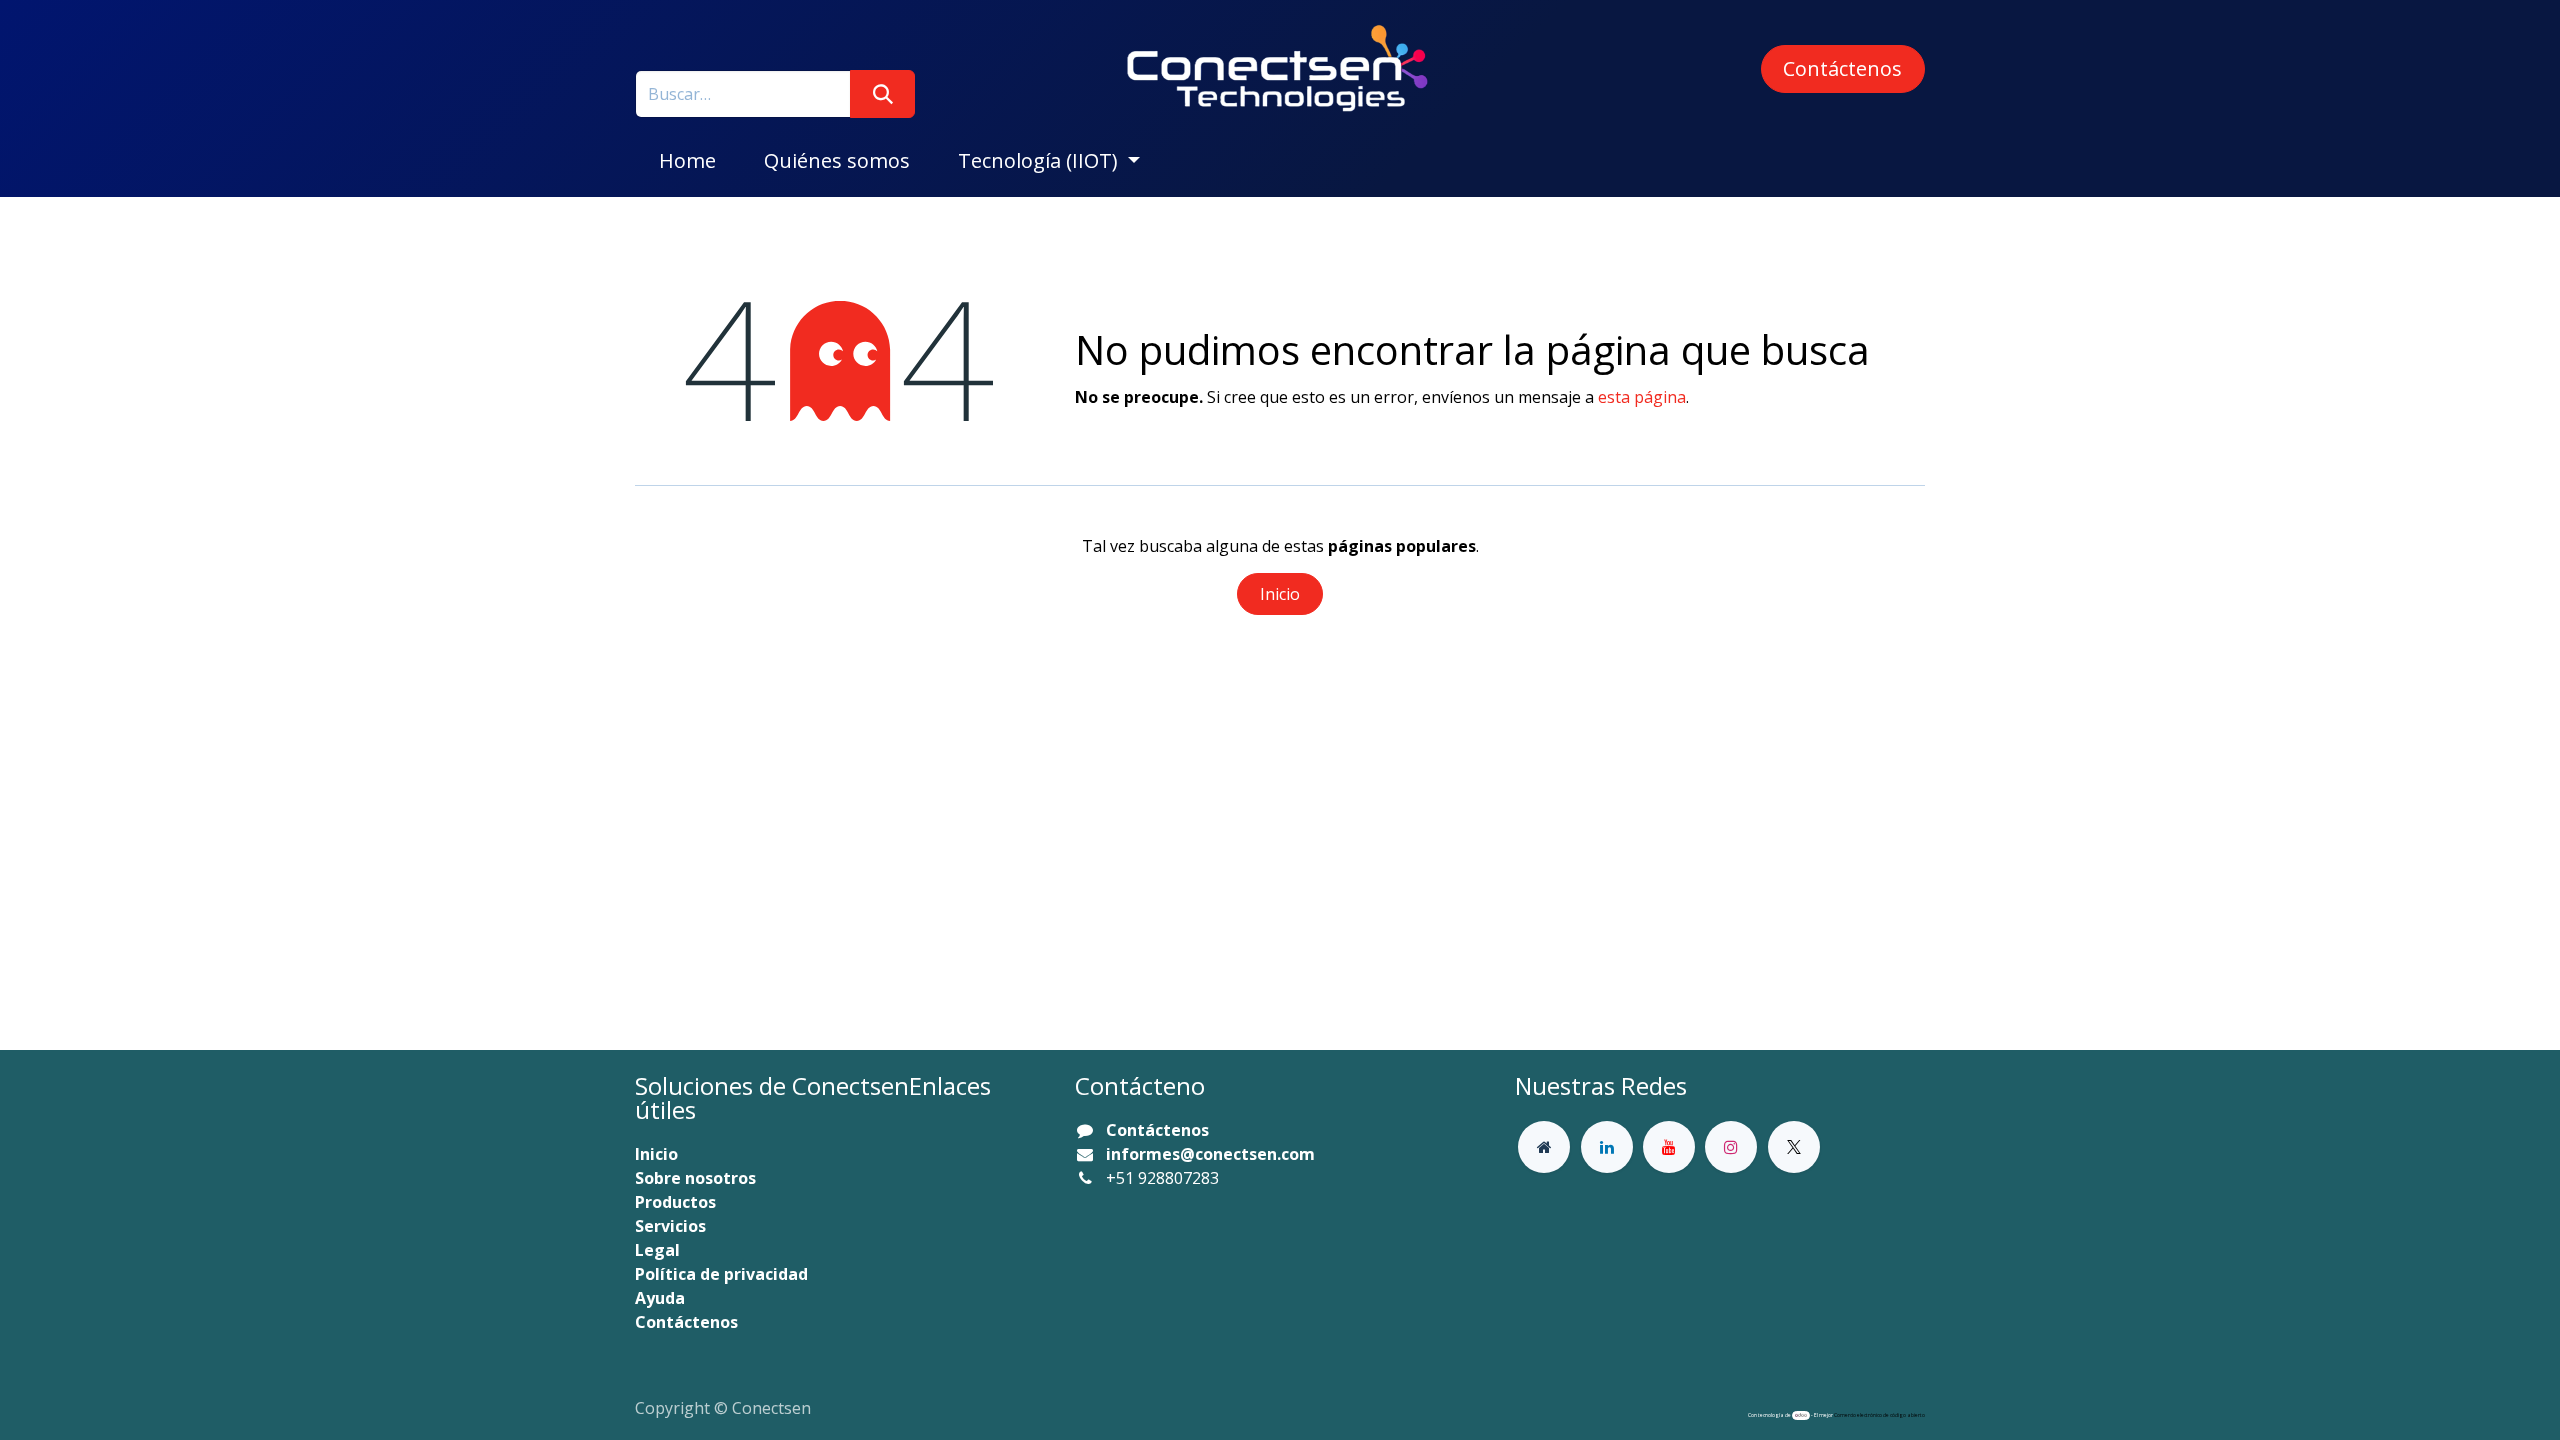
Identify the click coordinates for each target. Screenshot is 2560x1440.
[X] (1794, 1147)
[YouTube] (1669, 1147)
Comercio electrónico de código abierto (1879, 1415)
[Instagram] (1731, 1147)
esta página (1642, 397)
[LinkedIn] (1607, 1147)
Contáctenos (1842, 68)
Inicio (1280, 594)
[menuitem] (687, 161)
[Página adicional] (1544, 1147)
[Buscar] (882, 94)
